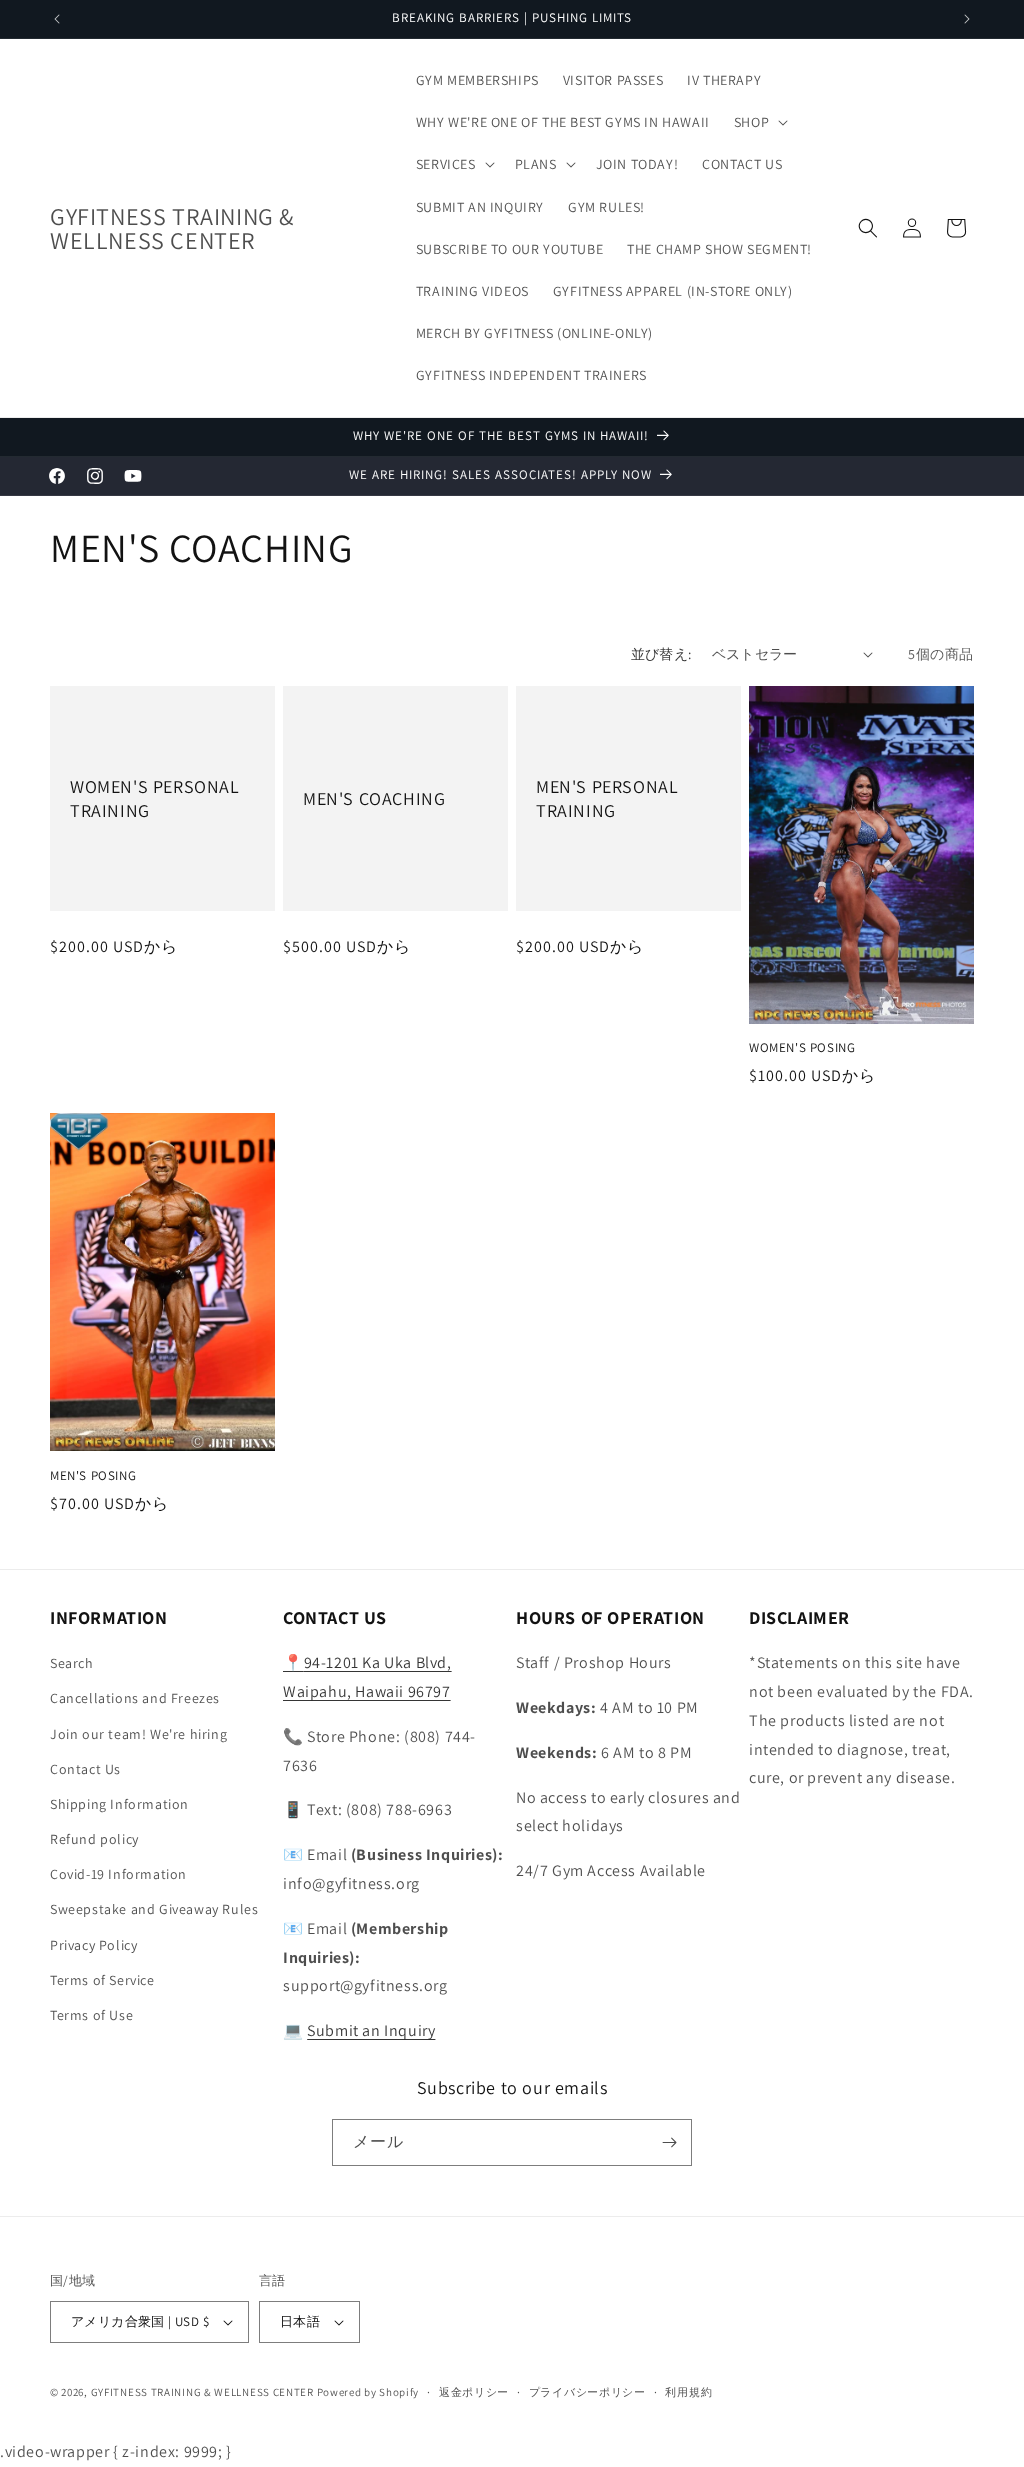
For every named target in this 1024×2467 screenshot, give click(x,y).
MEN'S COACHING (374, 798)
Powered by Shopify (368, 2392)
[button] (759, 122)
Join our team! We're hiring (138, 1734)
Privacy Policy (93, 1945)
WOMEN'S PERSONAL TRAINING (155, 798)
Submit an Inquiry (371, 2030)
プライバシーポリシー (587, 2392)
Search (72, 1663)
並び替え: (661, 654)
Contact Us (85, 1769)
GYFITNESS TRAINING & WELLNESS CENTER (202, 2392)
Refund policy (94, 1839)
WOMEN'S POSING (802, 1048)
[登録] (669, 2142)
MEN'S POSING (93, 1476)
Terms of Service (102, 1980)
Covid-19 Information (118, 1874)
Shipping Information (119, 1804)
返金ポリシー (474, 2392)
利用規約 (688, 2392)
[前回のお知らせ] (57, 19)
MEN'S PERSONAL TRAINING (607, 798)
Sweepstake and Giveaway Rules (154, 1909)
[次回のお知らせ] (967, 19)
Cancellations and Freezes (135, 1698)
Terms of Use (91, 2015)
